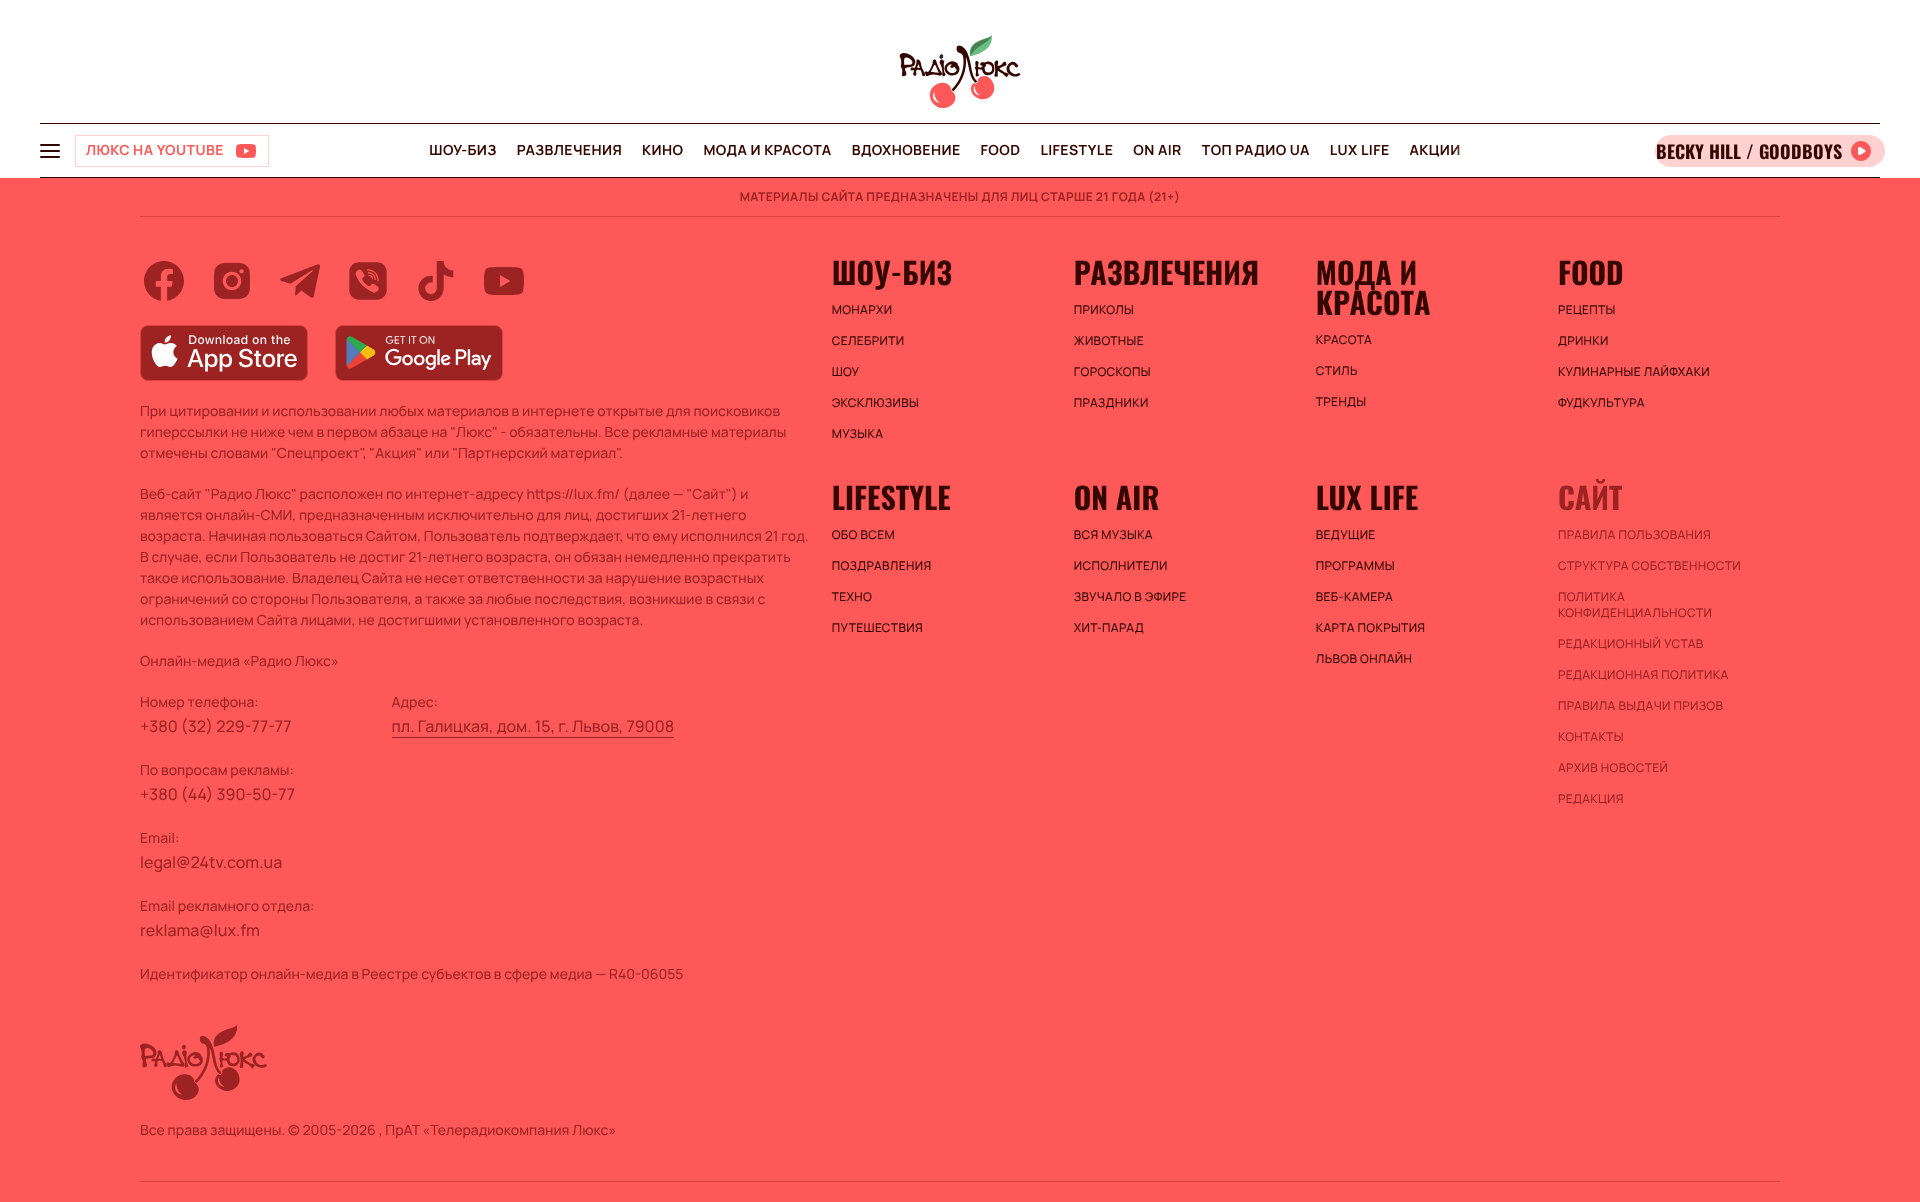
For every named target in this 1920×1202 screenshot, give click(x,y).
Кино (662, 150)
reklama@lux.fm (200, 930)
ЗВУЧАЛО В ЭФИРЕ (1130, 597)
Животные (1109, 341)
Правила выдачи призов (1640, 706)
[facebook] (164, 281)
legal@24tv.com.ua (211, 862)
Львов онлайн (1364, 659)
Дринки (1583, 341)
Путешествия (877, 628)
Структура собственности (1649, 566)
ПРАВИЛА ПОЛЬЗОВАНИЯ (1634, 535)
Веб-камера (1354, 597)
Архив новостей (1613, 768)
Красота (1344, 340)
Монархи (862, 310)
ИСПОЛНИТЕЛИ (1121, 566)
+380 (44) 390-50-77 (217, 794)
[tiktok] (436, 281)
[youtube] (504, 281)
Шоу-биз (462, 150)
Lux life (1360, 150)
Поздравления (882, 566)
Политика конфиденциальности (1635, 605)
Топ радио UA (1256, 150)
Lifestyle (1076, 150)
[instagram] (232, 281)
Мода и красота (767, 150)
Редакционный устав (1631, 644)
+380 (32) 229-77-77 (216, 726)
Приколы (1104, 310)
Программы (1355, 566)
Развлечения (569, 150)
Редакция (1591, 799)
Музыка (858, 434)
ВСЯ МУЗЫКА (1113, 535)
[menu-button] (50, 151)
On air (1157, 150)
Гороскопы (1112, 372)
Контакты (1591, 737)
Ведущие (1346, 535)
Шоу (846, 372)
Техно (852, 597)
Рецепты (1587, 310)
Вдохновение (906, 150)
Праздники (1111, 403)
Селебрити (868, 341)
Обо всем (863, 535)
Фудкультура (1601, 403)
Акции (1435, 150)
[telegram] (300, 281)
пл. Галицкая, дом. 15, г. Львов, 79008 (533, 726)
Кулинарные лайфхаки (1634, 372)
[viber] (368, 281)
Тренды (1341, 402)
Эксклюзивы (876, 403)
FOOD (1001, 150)
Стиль (1337, 371)
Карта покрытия (1371, 628)
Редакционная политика (1643, 675)
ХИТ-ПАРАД (1109, 628)
